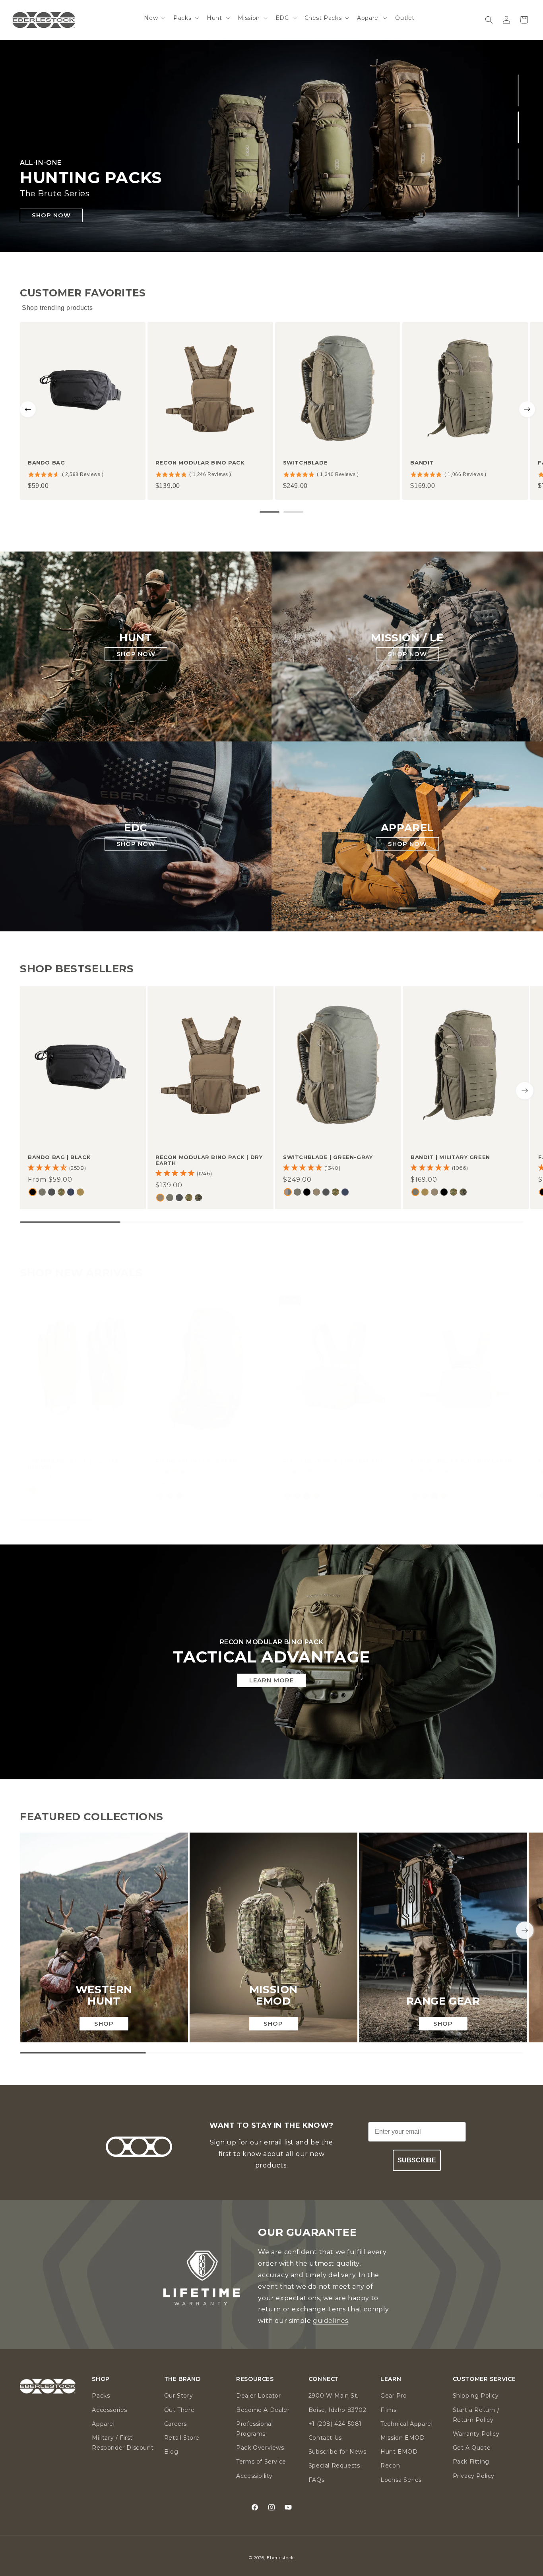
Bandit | (450, 1157)
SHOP (104, 2023)
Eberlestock (280, 2558)
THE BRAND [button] (182, 2379)
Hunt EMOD (399, 2452)
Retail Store (182, 2438)
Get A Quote (472, 2448)
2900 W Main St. (334, 2396)
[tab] (270, 512)
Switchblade (305, 463)
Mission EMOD (402, 2438)
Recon (390, 2466)
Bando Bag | (59, 1157)
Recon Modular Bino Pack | (209, 1160)
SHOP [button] (101, 2379)
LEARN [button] (391, 2379)
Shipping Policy (476, 2396)
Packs (101, 2396)
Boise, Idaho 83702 (337, 2410)
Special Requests (334, 2466)
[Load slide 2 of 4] (519, 127)
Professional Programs (254, 2429)
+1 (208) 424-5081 (335, 2424)
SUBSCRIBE (417, 2160)
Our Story (178, 2396)
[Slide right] (525, 1091)
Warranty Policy (476, 2434)
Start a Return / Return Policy (476, 2415)
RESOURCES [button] (255, 2379)
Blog (171, 2452)
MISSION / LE (407, 638)
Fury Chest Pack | (331, 1461)
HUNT (136, 638)
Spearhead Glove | (73, 1464)
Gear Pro (394, 2396)
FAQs (316, 2480)
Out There (179, 2410)
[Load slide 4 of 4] (519, 201)
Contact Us (325, 2438)
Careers (176, 2424)
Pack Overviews (260, 2448)
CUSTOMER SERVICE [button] (484, 2379)
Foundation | (196, 1461)
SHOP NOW (51, 215)
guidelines (331, 2321)
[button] (154, 18)
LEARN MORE (271, 1680)
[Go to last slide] (28, 409)
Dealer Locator (258, 2396)
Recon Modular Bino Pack (200, 463)
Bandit (422, 463)
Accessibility (254, 2476)
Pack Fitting (471, 2462)
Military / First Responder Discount (123, 2443)
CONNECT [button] (324, 2379)
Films (388, 2410)
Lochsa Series (401, 2480)
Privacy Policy (474, 2476)
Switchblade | (328, 1157)
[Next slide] (527, 409)
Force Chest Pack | (462, 1461)
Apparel (103, 2424)
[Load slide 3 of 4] (519, 164)
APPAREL (407, 827)
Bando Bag (46, 463)
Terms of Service (261, 2462)
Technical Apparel (406, 2424)
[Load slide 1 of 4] (519, 90)
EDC (136, 827)
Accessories (110, 2410)
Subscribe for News (337, 2452)
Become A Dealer (263, 2410)
